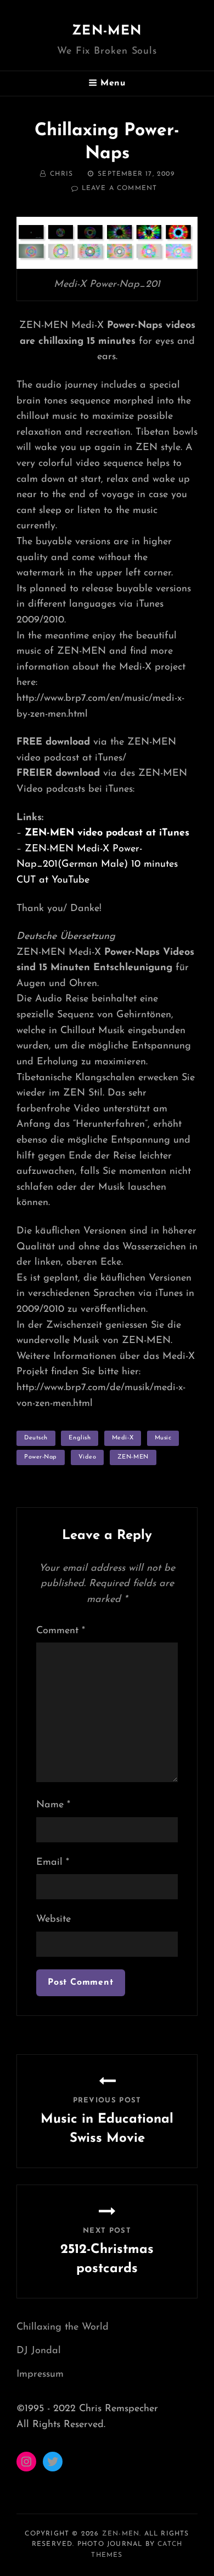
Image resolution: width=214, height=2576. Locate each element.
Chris (61, 174)
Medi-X (123, 1438)
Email (53, 1863)
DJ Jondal (39, 2351)
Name (53, 1805)
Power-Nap (41, 1457)
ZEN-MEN (107, 31)
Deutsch (36, 1438)
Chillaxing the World (63, 2327)
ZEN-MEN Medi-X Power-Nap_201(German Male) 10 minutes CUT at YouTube (97, 865)
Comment (61, 1631)
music (163, 1438)
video (88, 1457)
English (80, 1438)
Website (54, 1920)
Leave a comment (120, 188)
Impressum (40, 2375)
